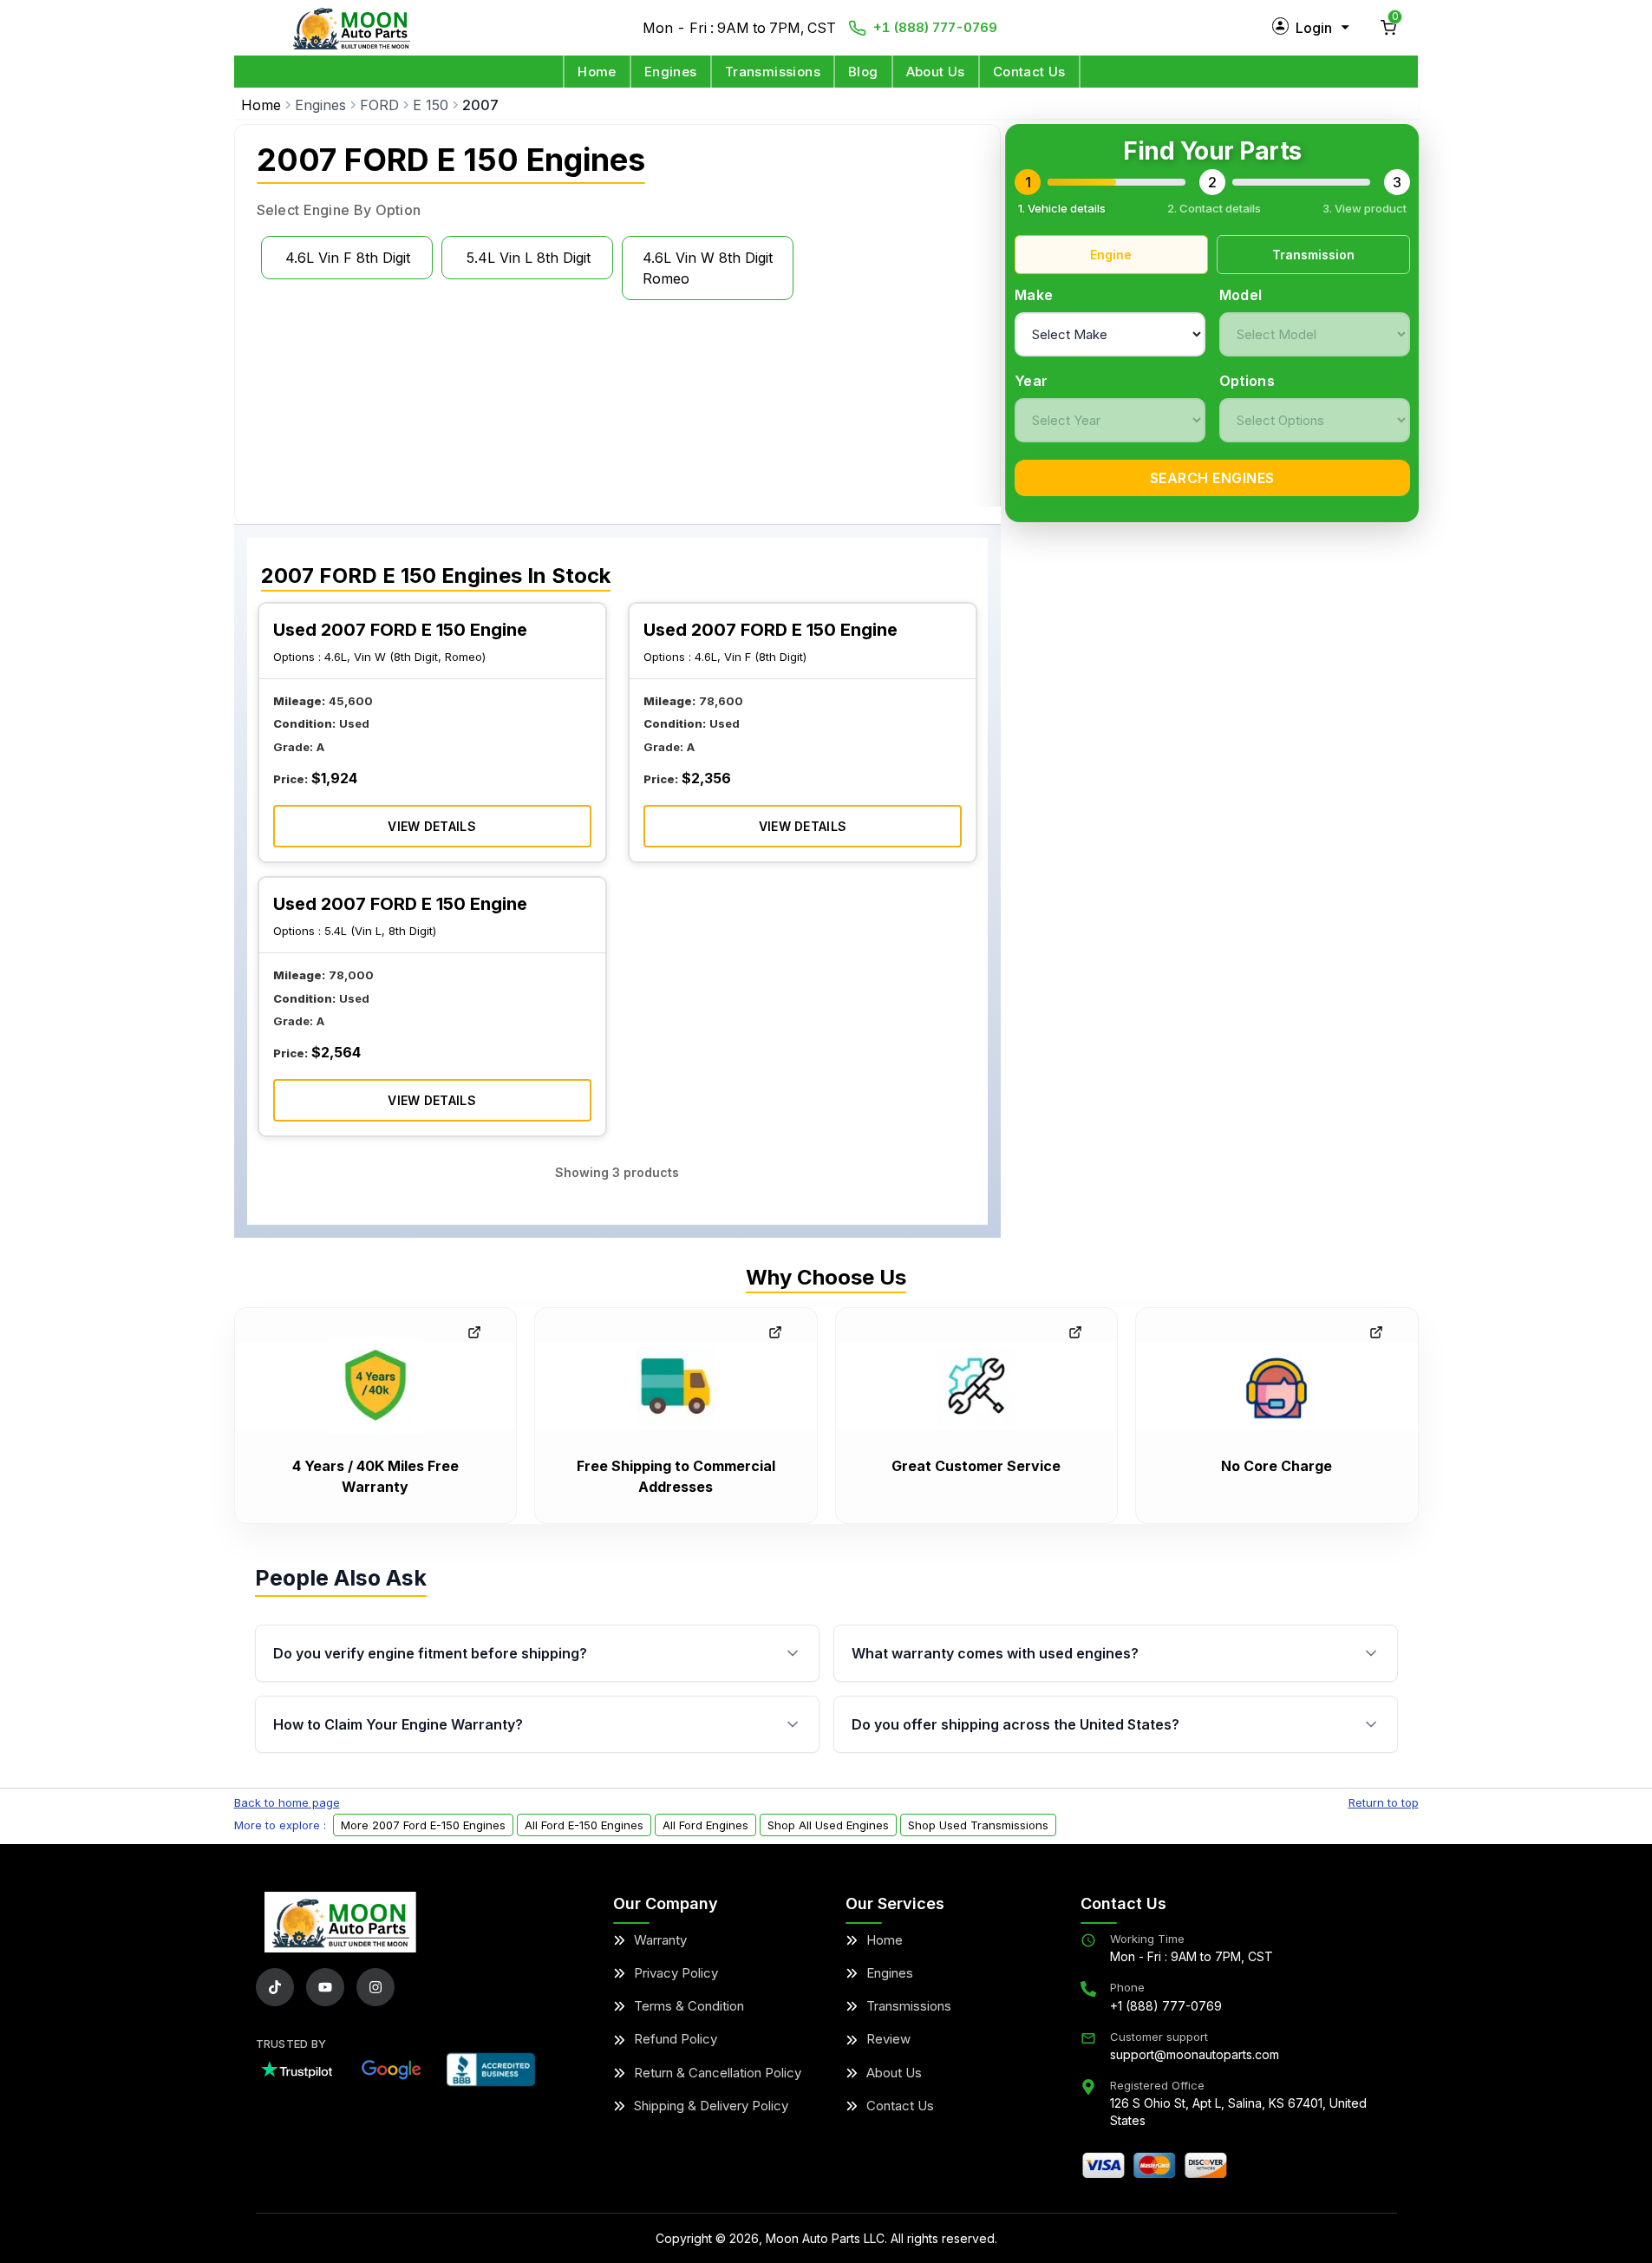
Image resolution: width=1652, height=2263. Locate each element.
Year (1031, 381)
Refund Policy (676, 2039)
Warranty (660, 1940)
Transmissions (773, 72)
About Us (936, 72)
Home (597, 72)
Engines (671, 72)
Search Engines (1212, 478)
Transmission (1313, 255)
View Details (432, 826)
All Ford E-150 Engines (584, 1825)
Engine (1111, 255)
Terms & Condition (689, 2006)
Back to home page (287, 1802)
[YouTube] (325, 1987)
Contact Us (1029, 72)
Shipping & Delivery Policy (711, 2106)
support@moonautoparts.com (1195, 2054)
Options (1247, 381)
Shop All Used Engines (828, 1825)
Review (888, 2039)
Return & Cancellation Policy (718, 2073)
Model (1241, 295)
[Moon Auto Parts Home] (340, 1922)
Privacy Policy (676, 1973)
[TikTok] (275, 1987)
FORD (379, 105)
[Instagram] (375, 1987)
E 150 (431, 105)
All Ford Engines (705, 1825)
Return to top (1384, 1802)
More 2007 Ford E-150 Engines (423, 1825)
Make (1034, 295)
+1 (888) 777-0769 (935, 27)
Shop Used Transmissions (978, 1825)
